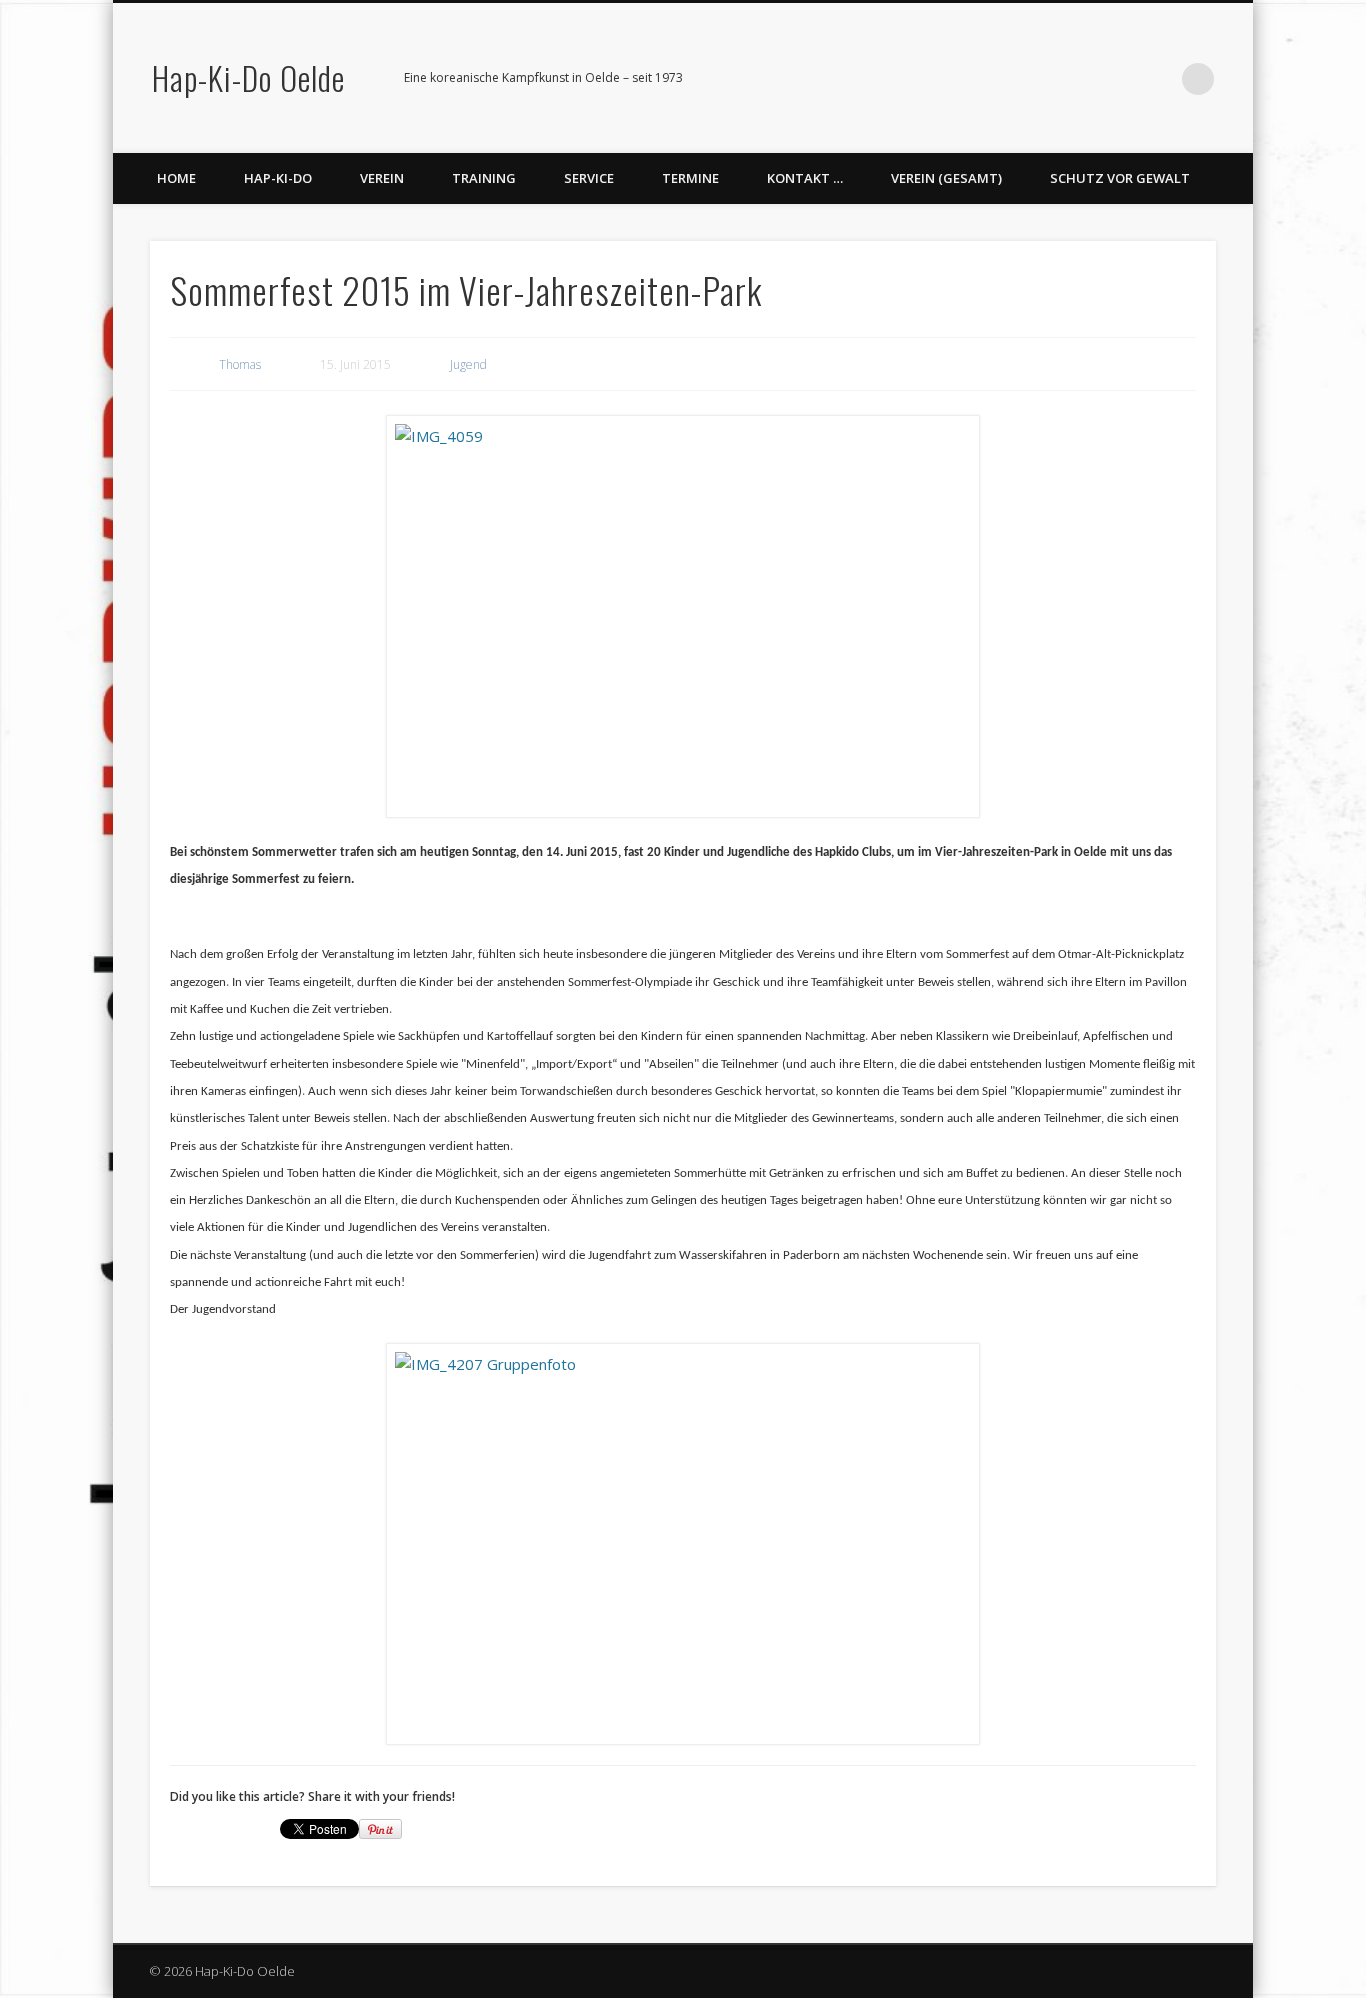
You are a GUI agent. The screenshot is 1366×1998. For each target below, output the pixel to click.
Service (589, 178)
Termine (690, 178)
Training (484, 178)
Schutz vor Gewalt (1120, 178)
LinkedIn (1157, 79)
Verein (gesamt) (946, 178)
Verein (382, 178)
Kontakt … (805, 178)
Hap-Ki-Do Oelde (248, 77)
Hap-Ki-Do (278, 178)
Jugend (468, 364)
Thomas (240, 364)
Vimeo (1116, 79)
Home (176, 178)
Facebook (1075, 79)
